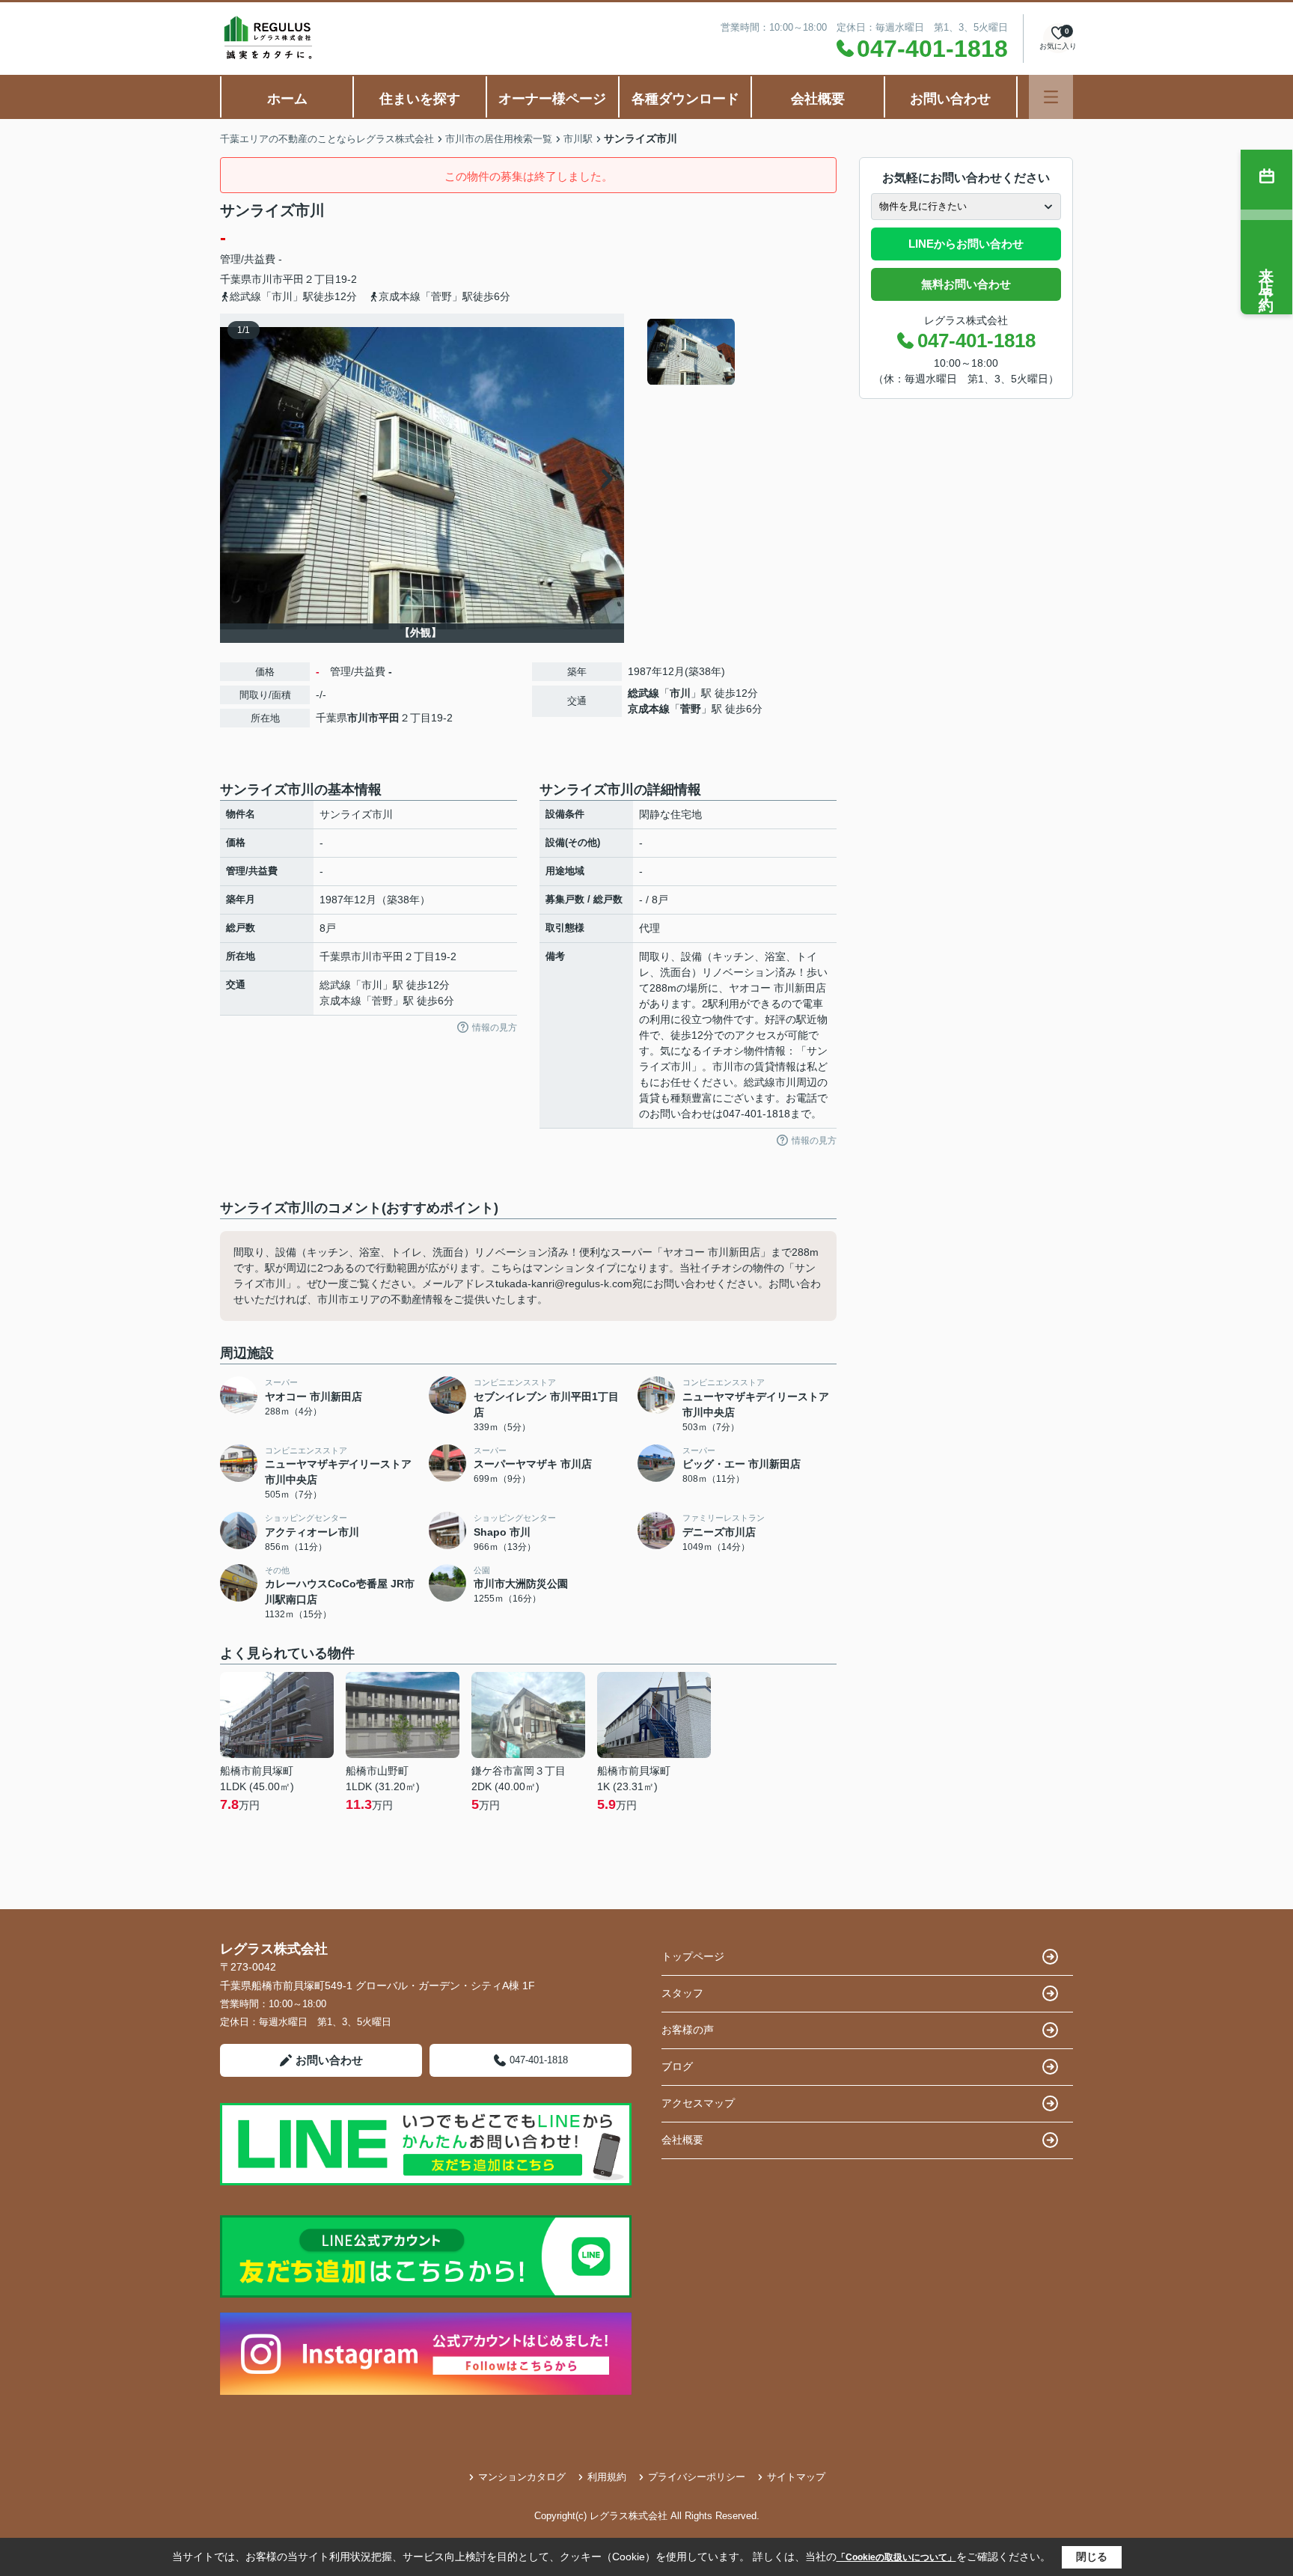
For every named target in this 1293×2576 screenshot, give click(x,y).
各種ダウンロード (685, 99)
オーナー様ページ (552, 99)
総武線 (644, 693)
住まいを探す (420, 99)
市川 (680, 693)
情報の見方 (495, 1028)
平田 (293, 279)
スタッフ (682, 1993)
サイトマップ (796, 2477)
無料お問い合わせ (966, 284)
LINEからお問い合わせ (966, 244)
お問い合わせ (950, 99)
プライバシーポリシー (697, 2477)
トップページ (693, 1956)
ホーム (287, 99)
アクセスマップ (698, 2103)
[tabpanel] (740, 352)
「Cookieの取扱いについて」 (896, 2557)
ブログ (677, 2066)
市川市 (267, 279)
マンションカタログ (522, 2477)
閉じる (1092, 2557)
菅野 (691, 709)
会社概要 (818, 99)
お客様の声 (688, 2030)
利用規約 (607, 2477)
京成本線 (649, 709)
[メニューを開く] (1051, 97)
